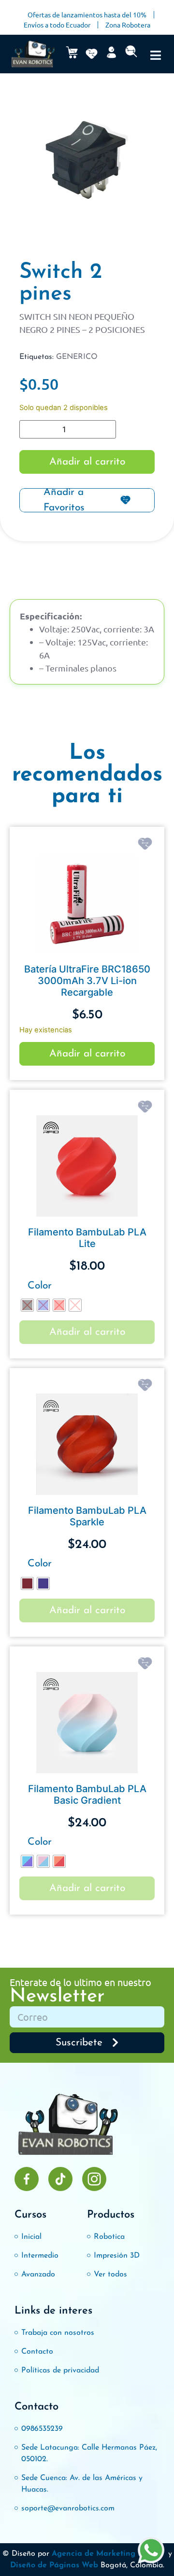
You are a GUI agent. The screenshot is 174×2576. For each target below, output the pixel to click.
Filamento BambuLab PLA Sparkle (87, 1516)
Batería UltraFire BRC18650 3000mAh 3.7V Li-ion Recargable (87, 981)
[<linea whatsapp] (151, 2552)
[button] (156, 55)
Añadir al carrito (87, 462)
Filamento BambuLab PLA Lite (87, 1238)
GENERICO (77, 357)
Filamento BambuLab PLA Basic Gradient (87, 1795)
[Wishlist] (92, 54)
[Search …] (131, 54)
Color (40, 1286)
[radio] (27, 1305)
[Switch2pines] (87, 163)
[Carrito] (72, 52)
